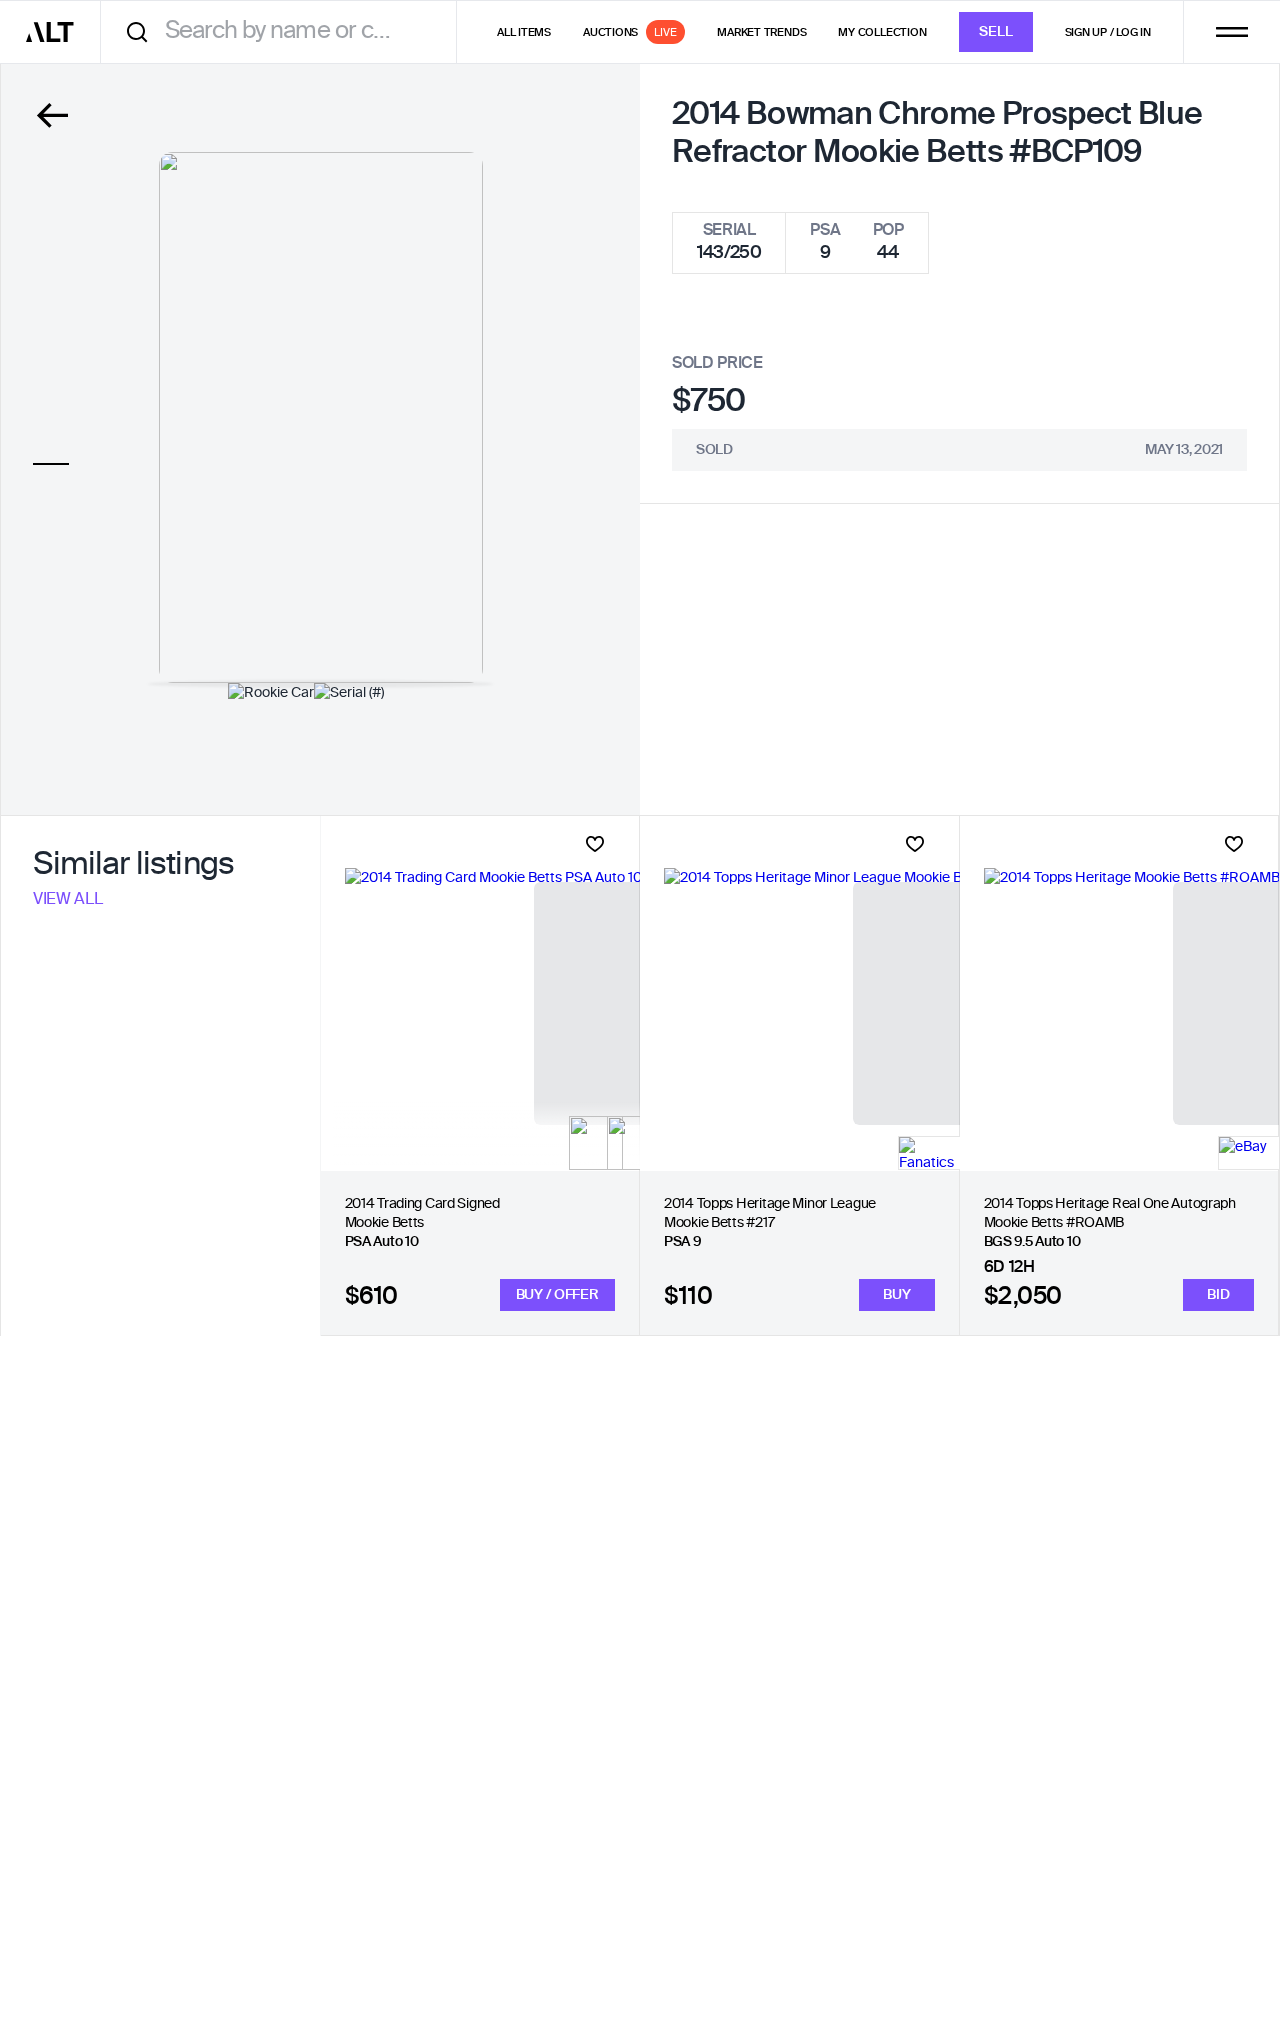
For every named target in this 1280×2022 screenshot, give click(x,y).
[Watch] (595, 844)
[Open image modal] (321, 417)
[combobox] (285, 31)
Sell (996, 32)
